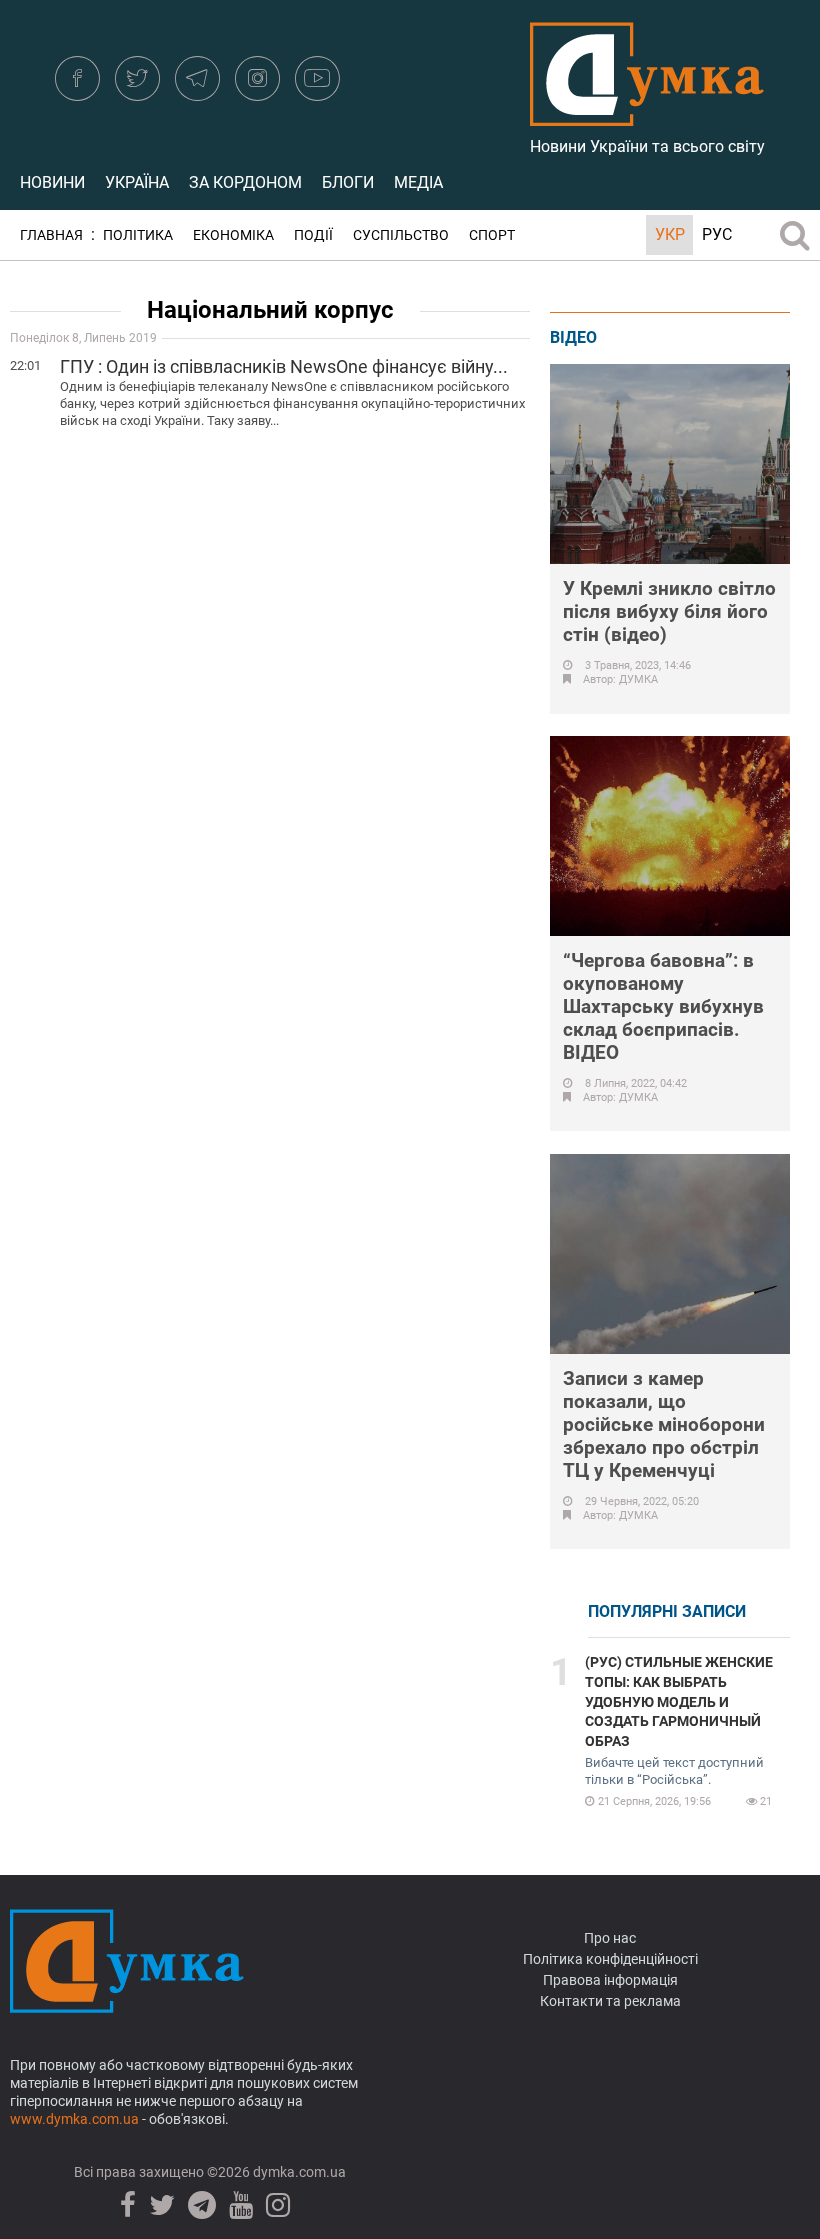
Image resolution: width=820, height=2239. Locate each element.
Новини (52, 182)
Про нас (610, 1938)
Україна (137, 182)
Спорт (492, 235)
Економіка (233, 235)
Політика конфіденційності (610, 1959)
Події (313, 235)
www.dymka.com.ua (74, 2119)
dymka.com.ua (298, 2172)
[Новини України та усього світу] (647, 115)
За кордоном (245, 182)
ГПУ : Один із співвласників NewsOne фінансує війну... (284, 366)
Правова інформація (610, 1980)
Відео (573, 337)
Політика (138, 235)
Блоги (348, 182)
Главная (51, 235)
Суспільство (401, 235)
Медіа (418, 182)
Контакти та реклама (610, 2001)
